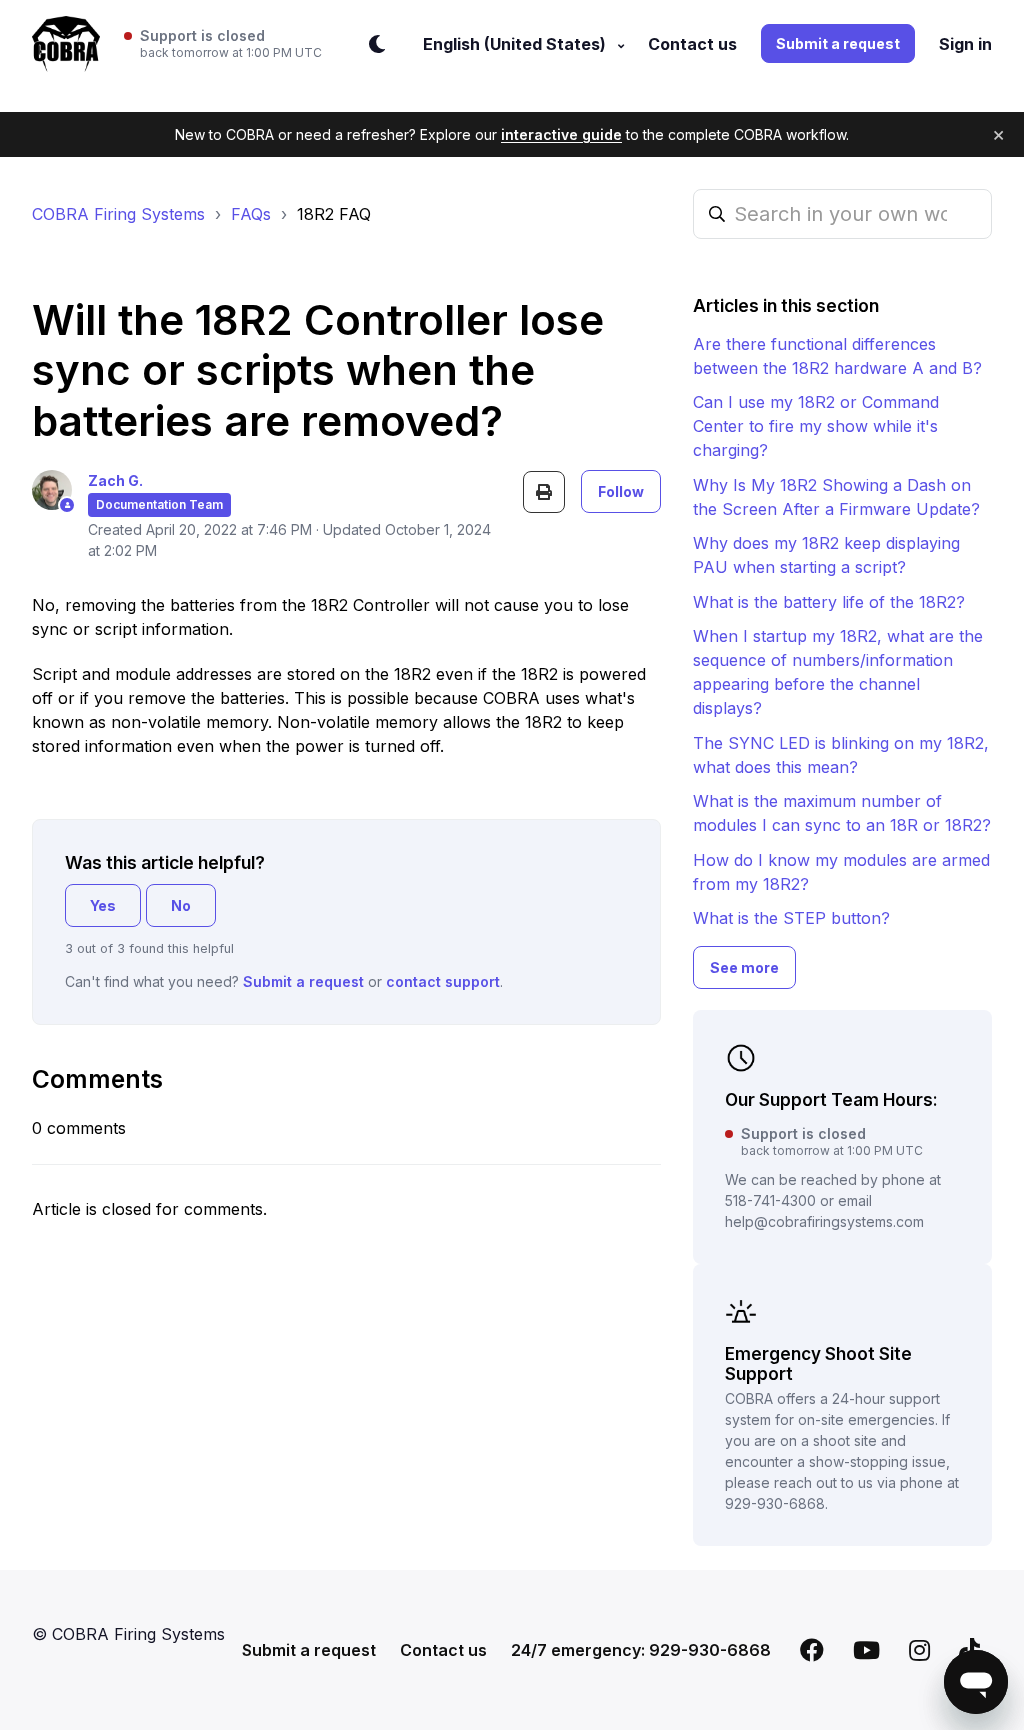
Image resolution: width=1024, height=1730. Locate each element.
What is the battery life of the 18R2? (829, 602)
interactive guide (561, 134)
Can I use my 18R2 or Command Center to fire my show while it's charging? (816, 426)
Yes (103, 905)
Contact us (692, 44)
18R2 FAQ (334, 214)
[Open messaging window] (976, 1682)
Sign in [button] (965, 44)
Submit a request (838, 43)
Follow (621, 491)
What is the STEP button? (791, 918)
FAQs (251, 214)
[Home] (66, 44)
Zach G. (115, 480)
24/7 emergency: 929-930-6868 (641, 1650)
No (181, 905)
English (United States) (516, 44)
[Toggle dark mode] (377, 44)
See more (744, 967)
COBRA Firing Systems (118, 214)
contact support (443, 981)
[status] (223, 44)
